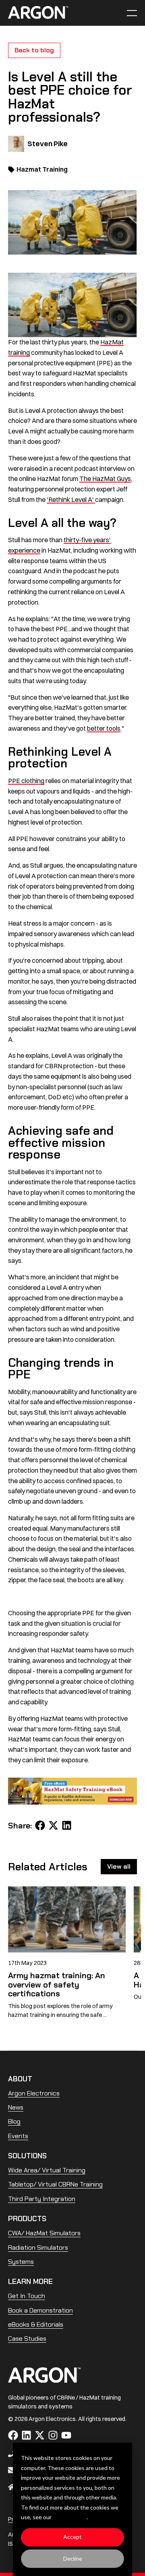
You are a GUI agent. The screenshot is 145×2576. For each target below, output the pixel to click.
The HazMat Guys (105, 479)
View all (119, 1866)
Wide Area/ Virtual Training (47, 2170)
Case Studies (27, 2339)
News (16, 2107)
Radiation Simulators (38, 2248)
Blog (14, 2121)
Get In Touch (27, 2296)
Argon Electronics (34, 2093)
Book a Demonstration (40, 2310)
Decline (73, 2558)
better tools (104, 728)
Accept (72, 2537)
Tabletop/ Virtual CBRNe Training (55, 2184)
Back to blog (34, 50)
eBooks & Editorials (36, 2324)
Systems (21, 2262)
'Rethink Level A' (71, 499)
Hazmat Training (42, 169)
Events (18, 2136)
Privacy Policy (70, 2517)
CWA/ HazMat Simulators (44, 2233)
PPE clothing (26, 781)
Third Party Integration (42, 2199)
